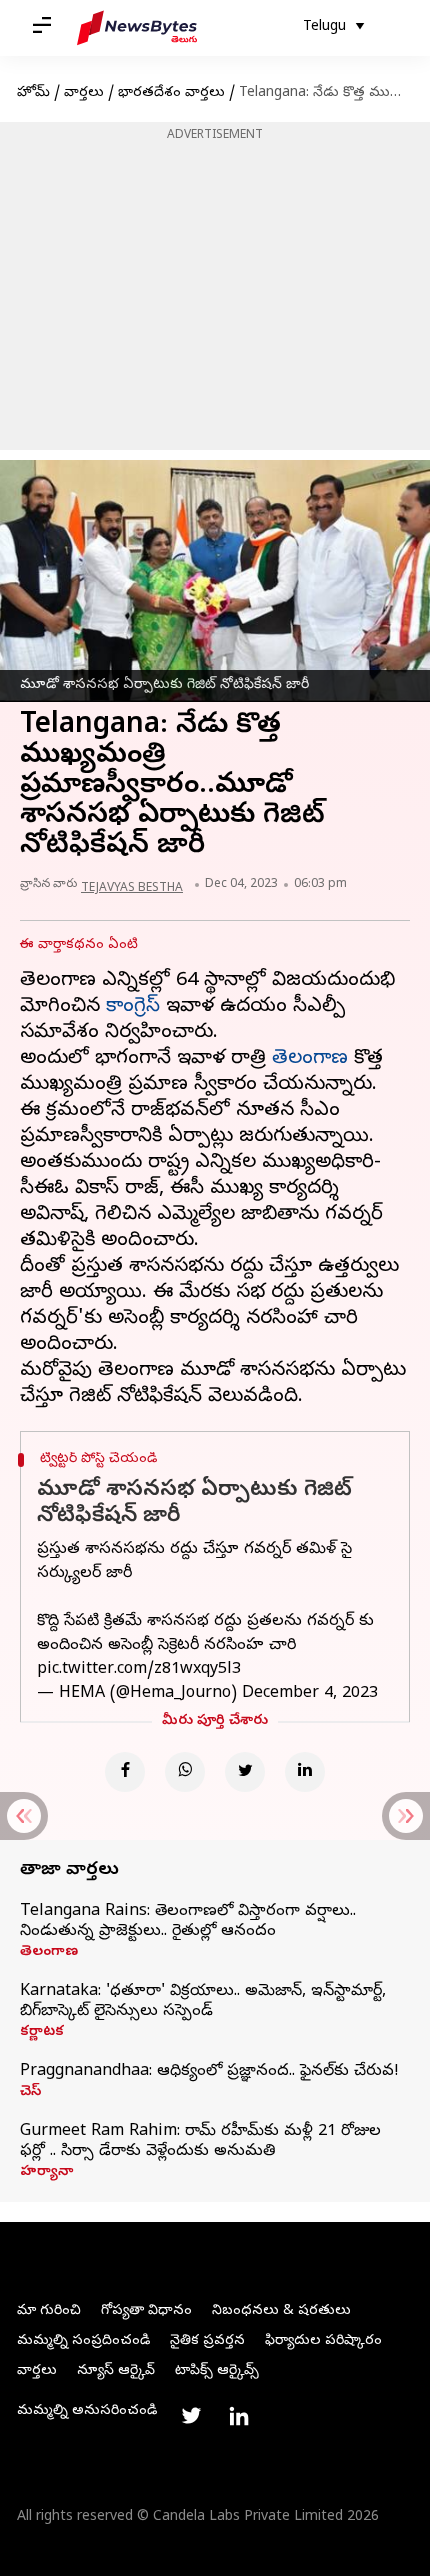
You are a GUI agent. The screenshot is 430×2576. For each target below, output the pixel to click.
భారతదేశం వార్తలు (171, 93)
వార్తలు (84, 93)
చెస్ (30, 2093)
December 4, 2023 (310, 1694)
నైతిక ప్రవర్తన (207, 2341)
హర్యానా (46, 2173)
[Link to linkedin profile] (239, 2416)
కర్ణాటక (42, 2033)
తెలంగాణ (310, 1059)
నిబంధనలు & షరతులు (281, 2311)
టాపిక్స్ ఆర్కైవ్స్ (217, 2371)
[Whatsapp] (185, 1772)
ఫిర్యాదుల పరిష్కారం (323, 2341)
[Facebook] (125, 1772)
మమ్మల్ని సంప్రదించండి (83, 2341)
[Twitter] (245, 1772)
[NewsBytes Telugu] (137, 28)
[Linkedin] (305, 1772)
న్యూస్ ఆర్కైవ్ (116, 2371)
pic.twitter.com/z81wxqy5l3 (139, 1670)
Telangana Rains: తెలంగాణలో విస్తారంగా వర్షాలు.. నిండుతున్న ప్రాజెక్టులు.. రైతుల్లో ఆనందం (188, 1922)
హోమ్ (33, 93)
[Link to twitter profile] (191, 2416)
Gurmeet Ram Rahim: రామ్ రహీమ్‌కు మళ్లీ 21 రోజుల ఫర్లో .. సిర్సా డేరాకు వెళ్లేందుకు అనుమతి (200, 2142)
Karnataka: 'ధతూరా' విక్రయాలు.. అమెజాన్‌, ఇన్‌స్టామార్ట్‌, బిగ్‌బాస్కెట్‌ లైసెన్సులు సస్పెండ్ (203, 2002)
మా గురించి (49, 2311)
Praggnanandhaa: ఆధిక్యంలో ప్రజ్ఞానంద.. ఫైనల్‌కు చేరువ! (209, 2072)
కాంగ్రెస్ (133, 1007)
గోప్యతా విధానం (146, 2311)
